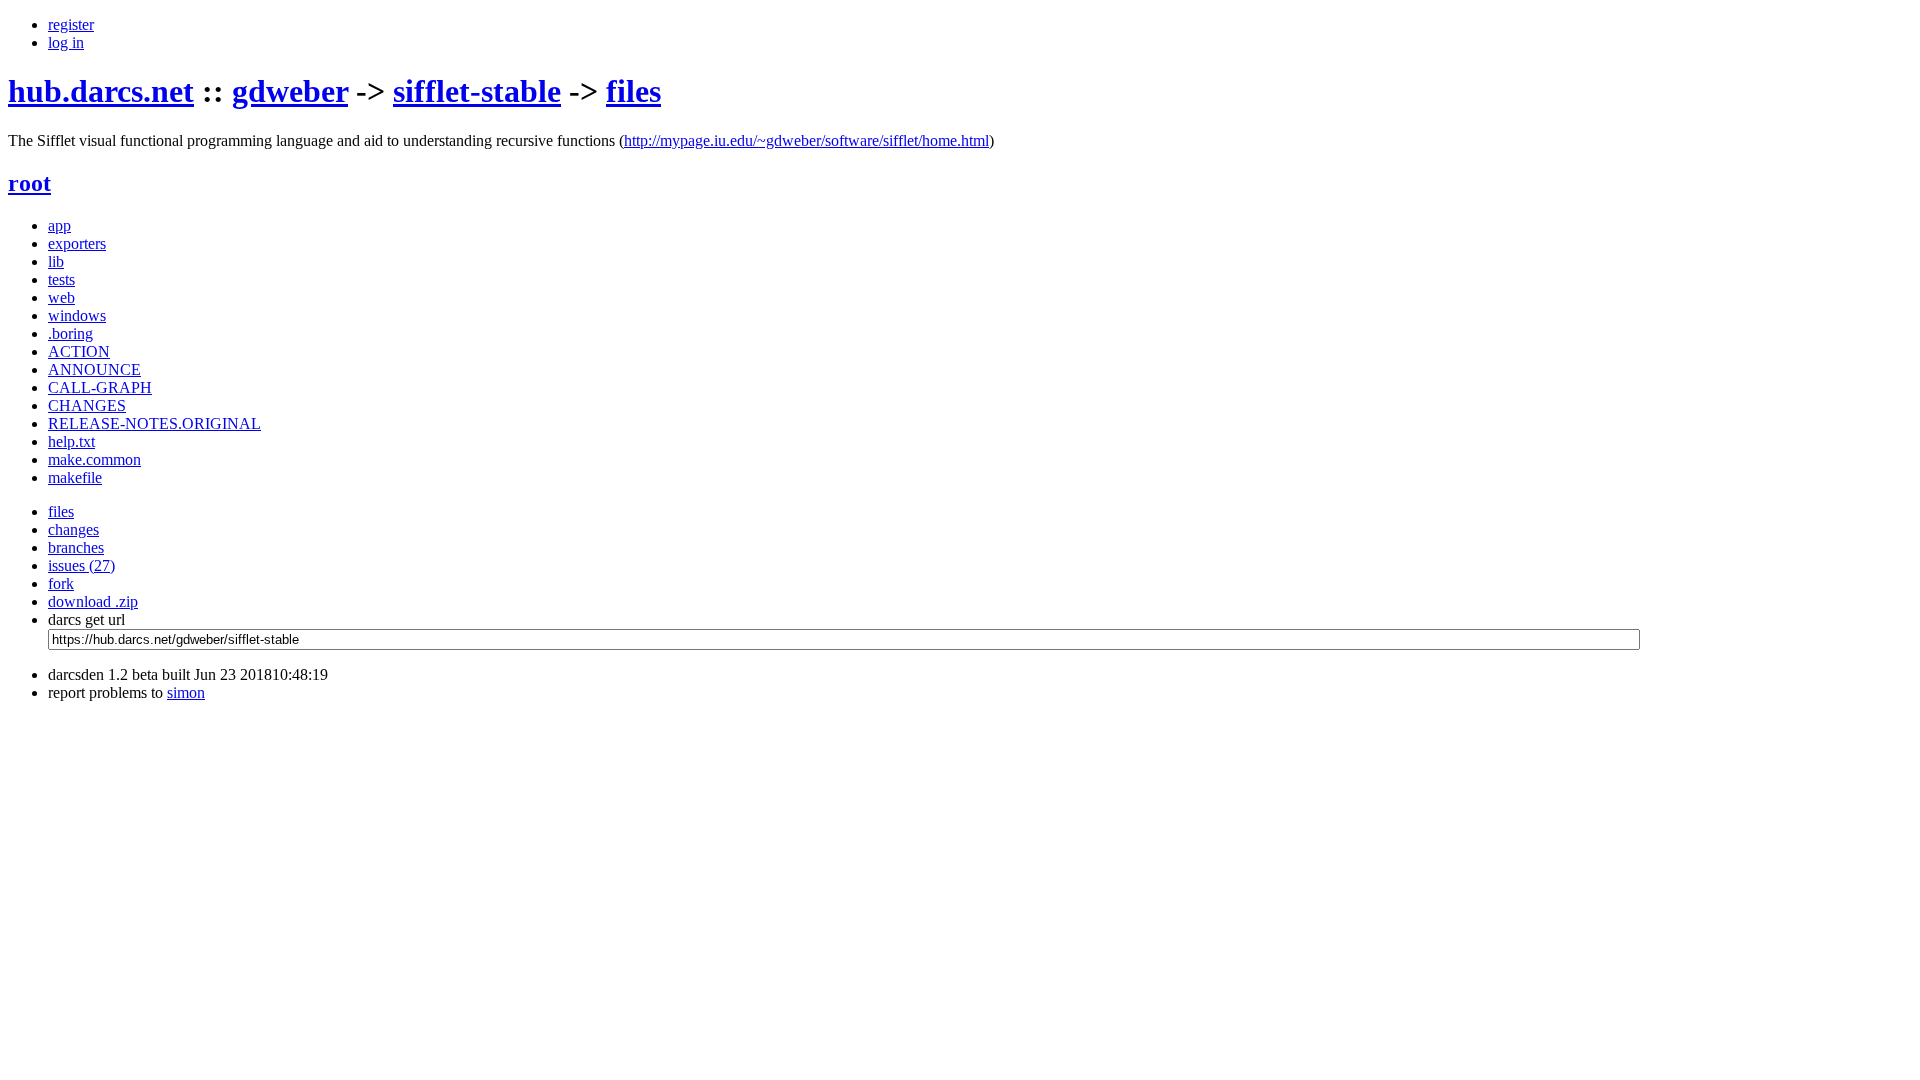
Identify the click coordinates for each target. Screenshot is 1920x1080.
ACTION (79, 351)
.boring (70, 333)
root (29, 183)
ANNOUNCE (94, 369)
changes (73, 529)
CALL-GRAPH (100, 387)
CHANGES (87, 405)
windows (77, 315)
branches (76, 547)
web (61, 297)
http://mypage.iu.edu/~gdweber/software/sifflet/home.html (806, 140)
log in (66, 42)
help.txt (71, 441)
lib (56, 261)
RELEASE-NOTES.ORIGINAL (154, 423)
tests (61, 279)
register (71, 24)
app (59, 225)
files (633, 91)
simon (186, 692)
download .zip (93, 601)
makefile (75, 477)
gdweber (290, 91)
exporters (77, 243)
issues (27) (81, 565)
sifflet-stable (477, 91)
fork (61, 583)
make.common (94, 459)
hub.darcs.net (101, 91)
